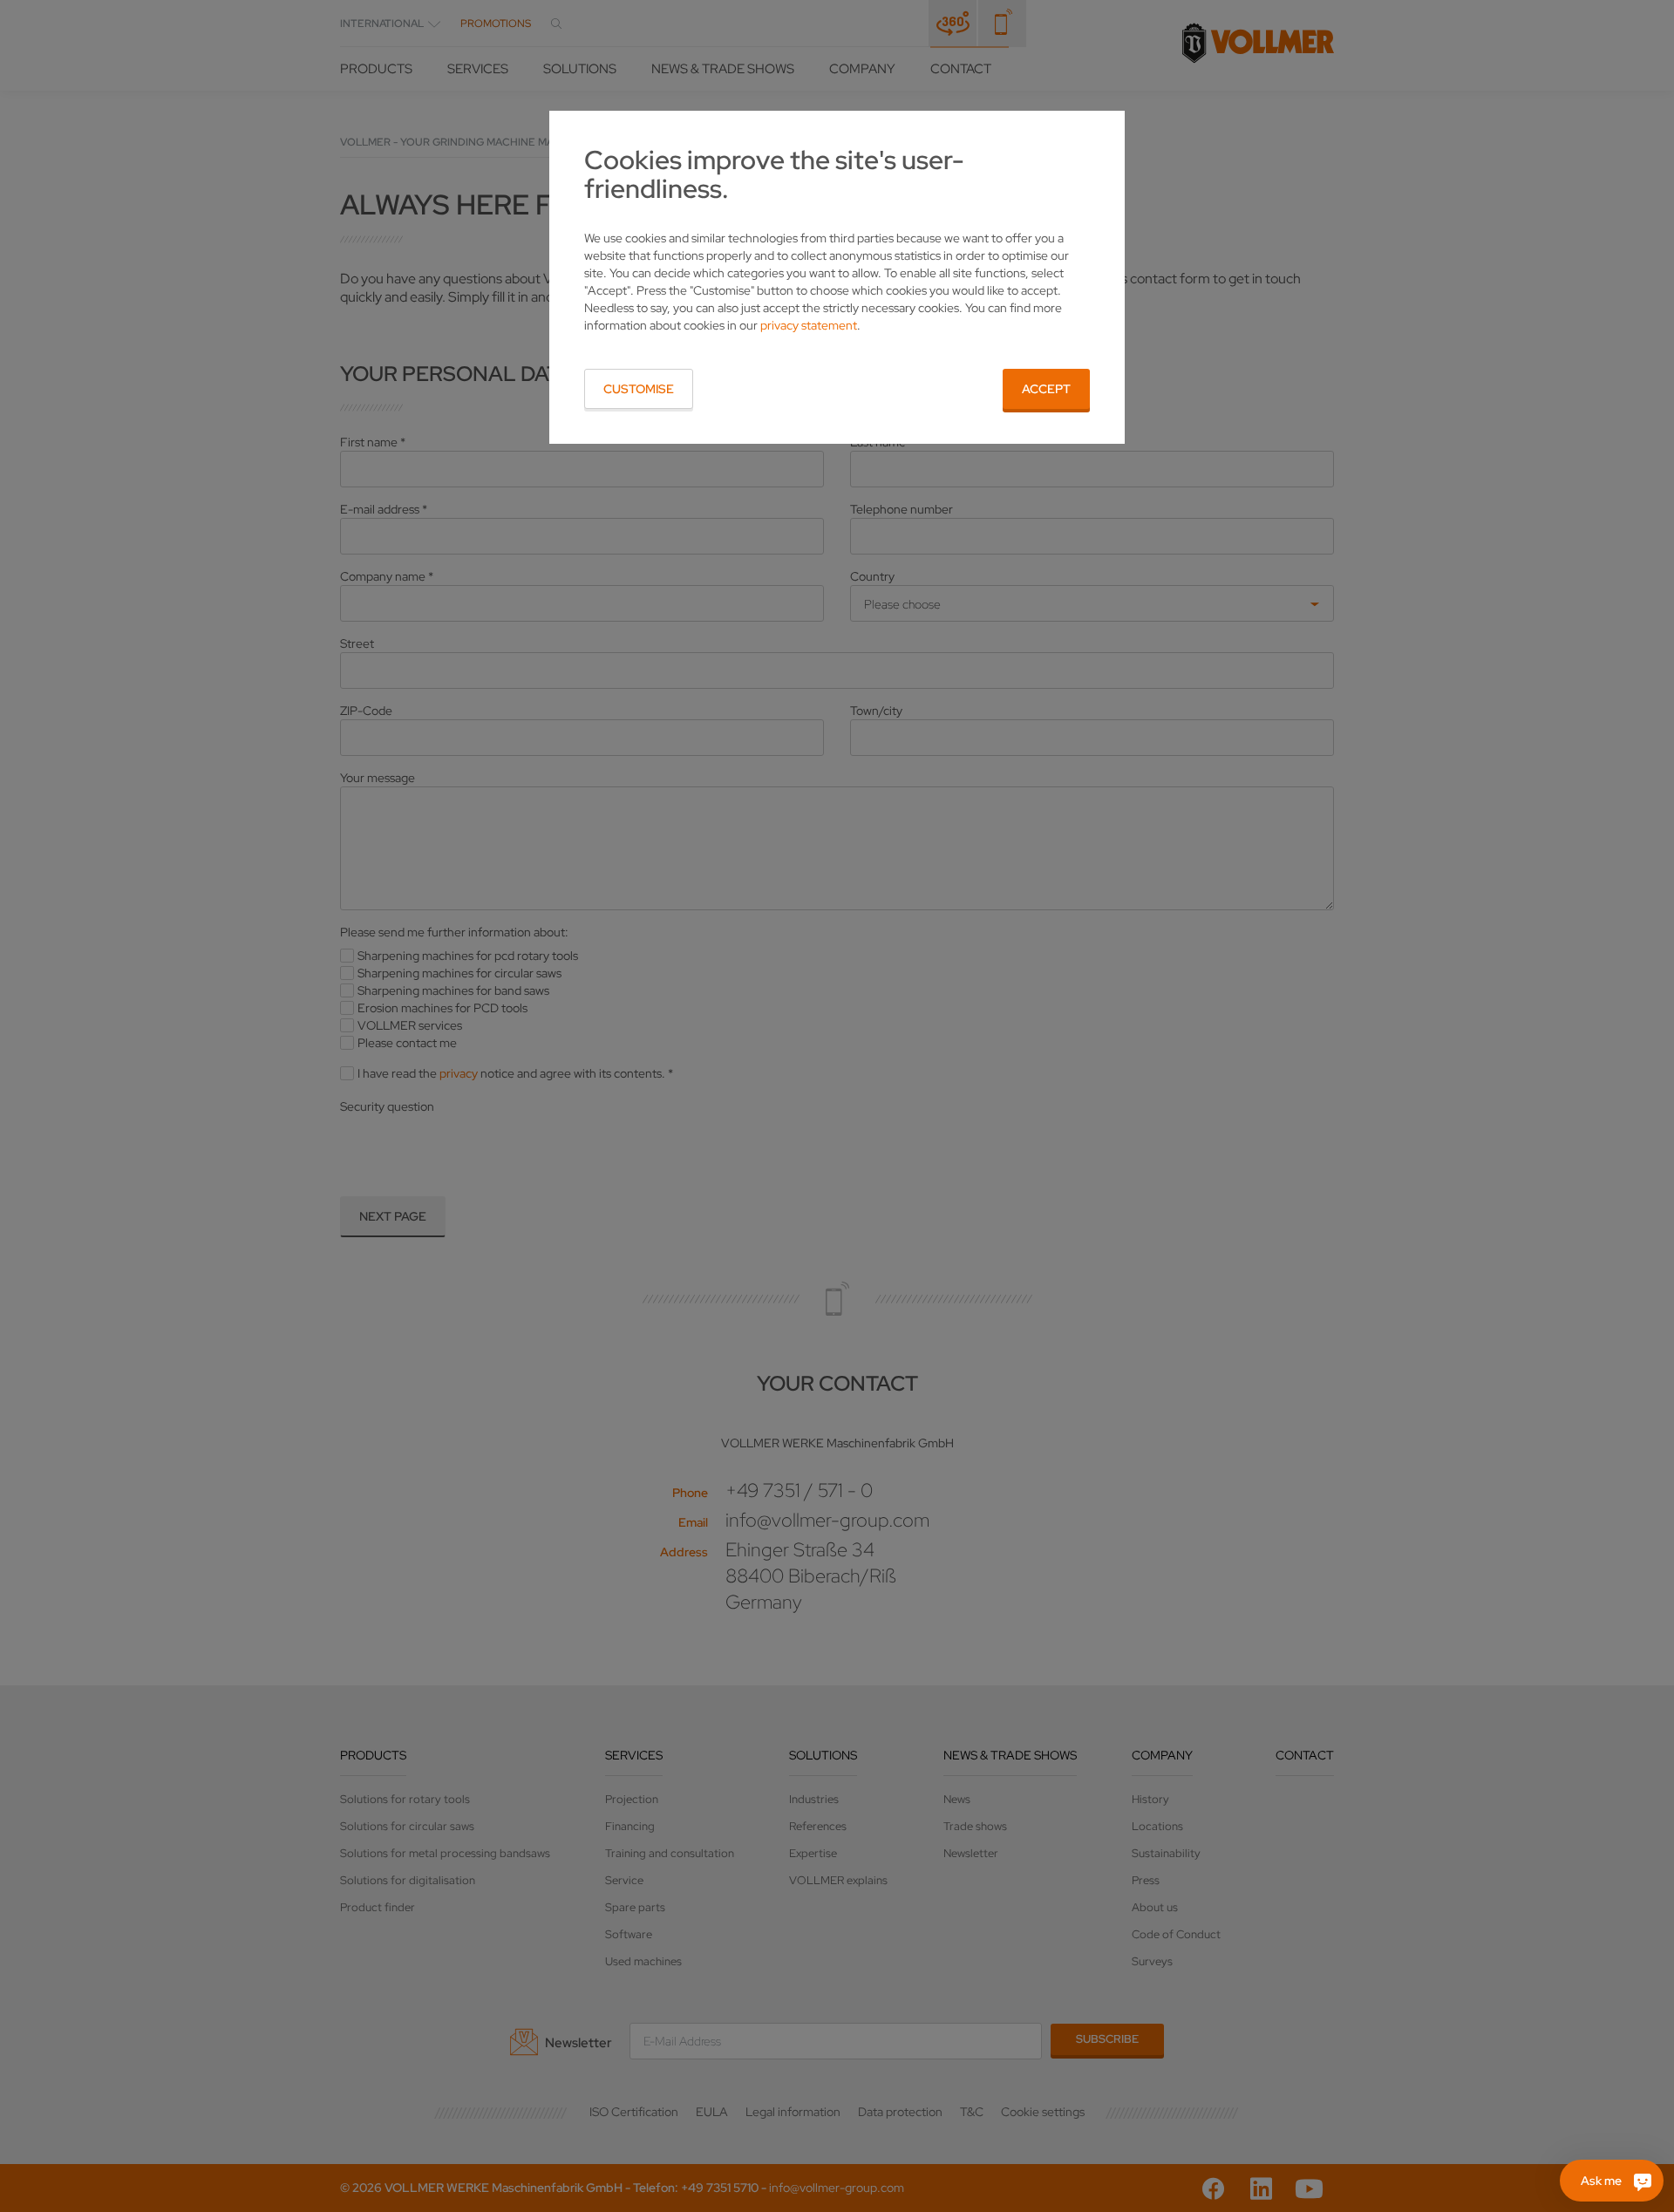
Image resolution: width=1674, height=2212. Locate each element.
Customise (639, 389)
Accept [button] (1046, 389)
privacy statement (809, 325)
